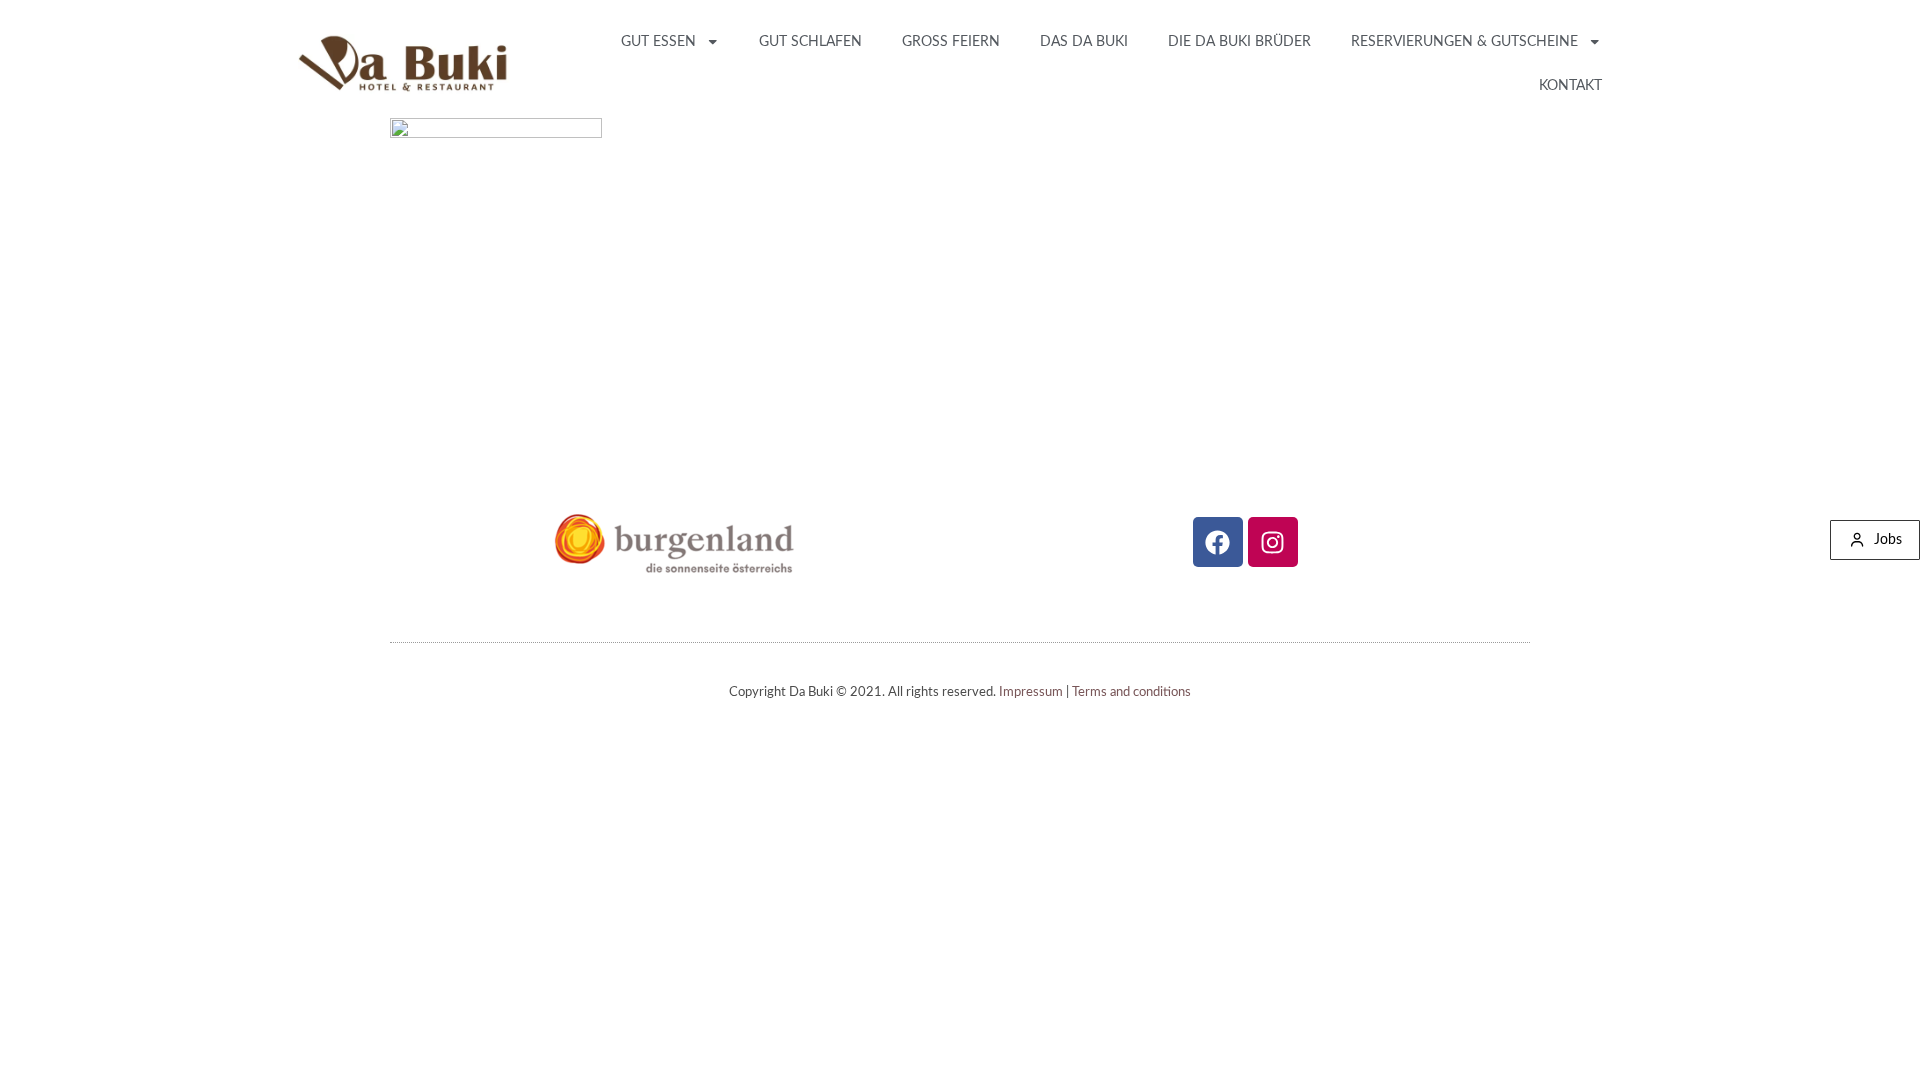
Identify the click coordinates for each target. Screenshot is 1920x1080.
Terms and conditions (1131, 692)
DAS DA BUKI (1084, 42)
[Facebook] (1218, 542)
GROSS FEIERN (951, 42)
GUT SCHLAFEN (810, 42)
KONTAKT (1570, 86)
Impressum (1031, 692)
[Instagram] (1273, 542)
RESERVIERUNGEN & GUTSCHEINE (1464, 42)
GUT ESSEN (658, 42)
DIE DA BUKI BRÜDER (1239, 42)
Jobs (1888, 540)
